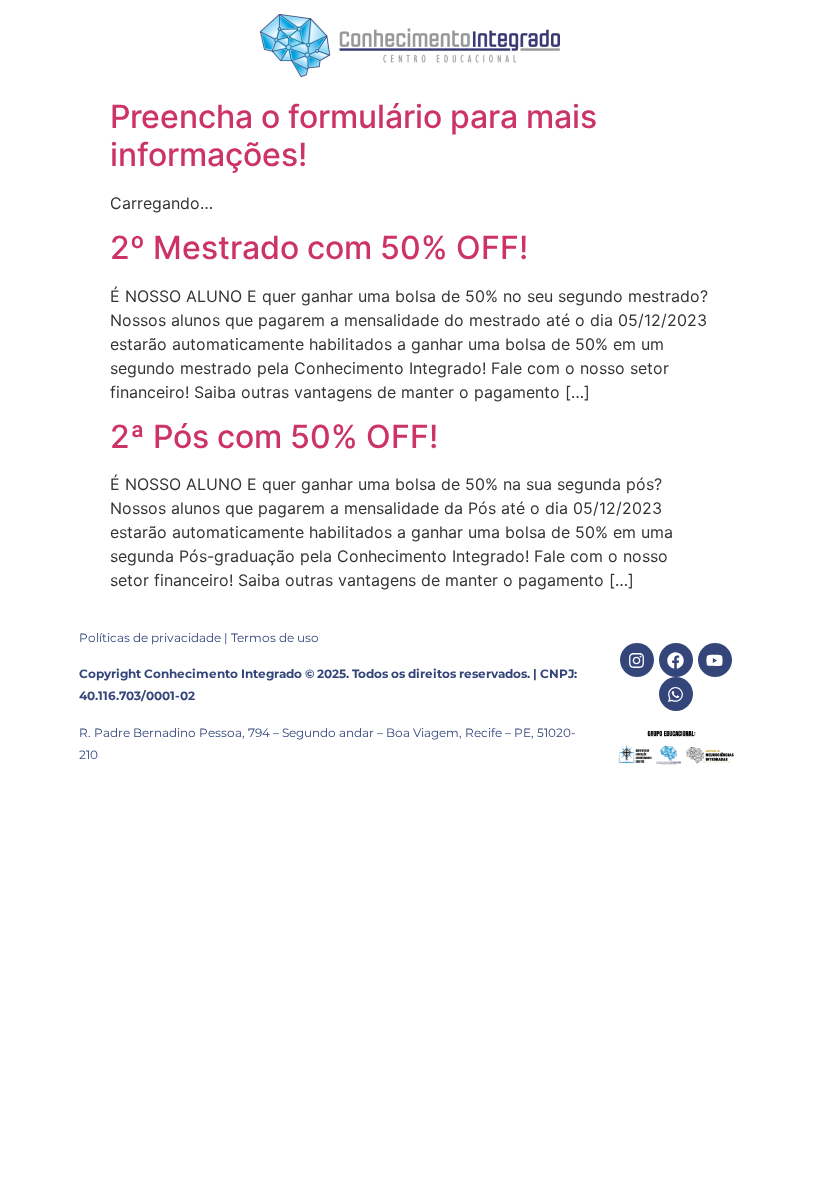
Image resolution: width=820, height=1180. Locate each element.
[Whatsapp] (676, 694)
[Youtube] (715, 660)
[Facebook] (676, 660)
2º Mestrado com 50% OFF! (319, 247)
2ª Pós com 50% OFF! (274, 436)
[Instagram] (637, 660)
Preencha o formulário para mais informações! (353, 135)
